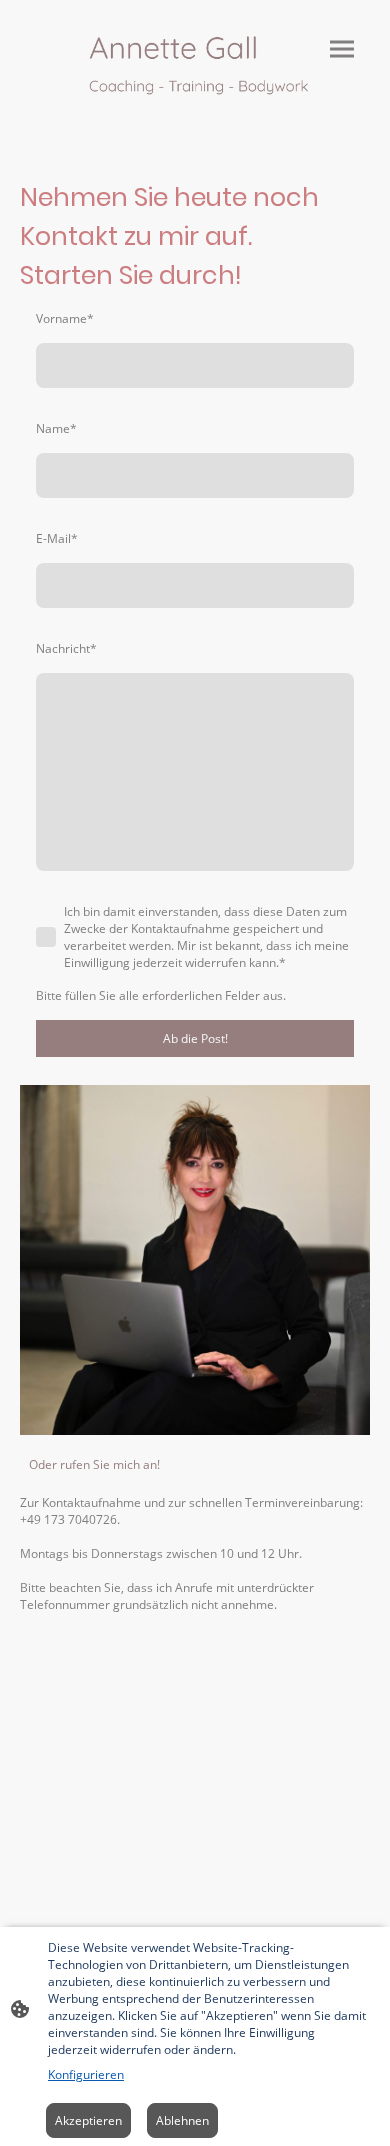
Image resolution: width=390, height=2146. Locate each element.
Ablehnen (182, 2120)
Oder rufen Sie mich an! (94, 1464)
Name (56, 428)
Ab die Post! (195, 1038)
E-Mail (57, 538)
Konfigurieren (86, 2074)
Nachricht (66, 648)
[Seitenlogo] (195, 69)
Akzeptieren (88, 2120)
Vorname (65, 318)
